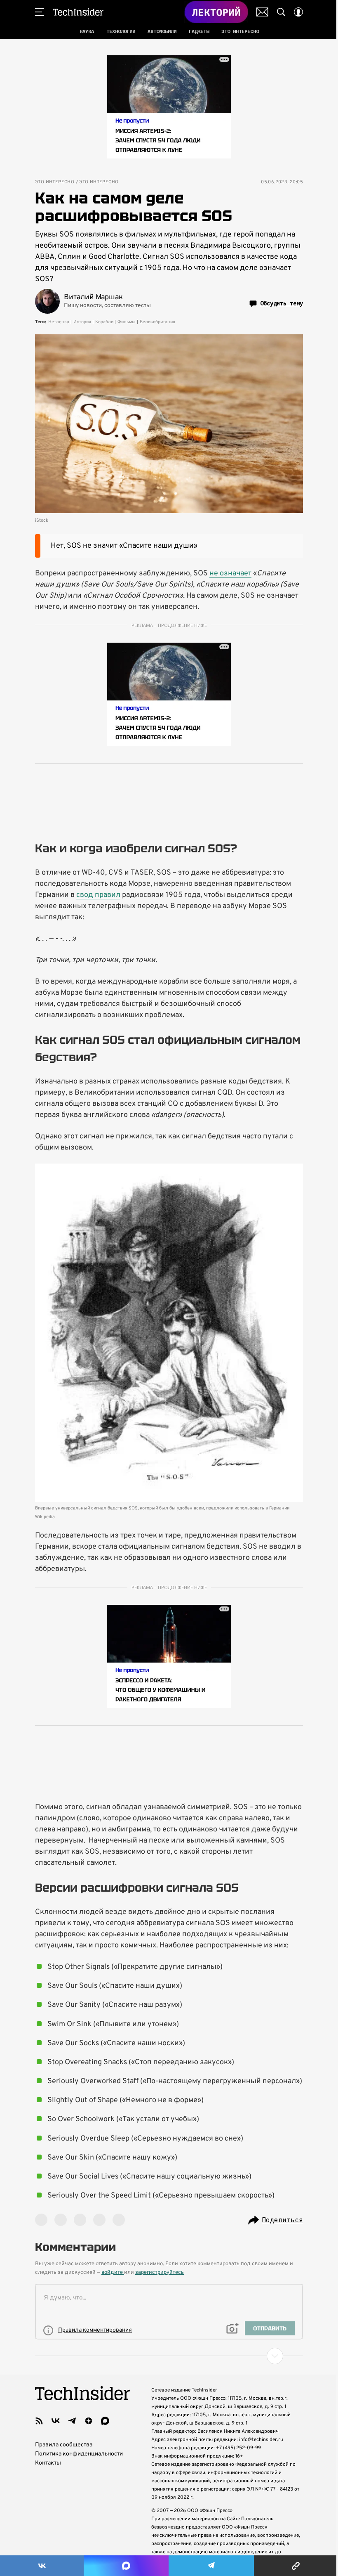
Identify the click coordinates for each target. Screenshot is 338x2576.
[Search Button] (281, 12)
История (82, 322)
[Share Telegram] (211, 2566)
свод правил (98, 895)
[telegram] (72, 2421)
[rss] (39, 2421)
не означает (230, 574)
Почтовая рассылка (262, 12)
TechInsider (78, 12)
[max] (105, 2421)
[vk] (56, 2421)
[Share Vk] (42, 2566)
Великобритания (157, 322)
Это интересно (55, 182)
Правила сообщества (64, 2445)
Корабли (104, 322)
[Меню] (40, 12)
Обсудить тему (282, 303)
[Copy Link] (296, 2566)
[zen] (89, 2421)
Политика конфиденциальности (79, 2454)
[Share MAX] (126, 2566)
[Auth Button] (298, 12)
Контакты (48, 2463)
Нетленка (59, 322)
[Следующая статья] (169, 2356)
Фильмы (127, 322)
